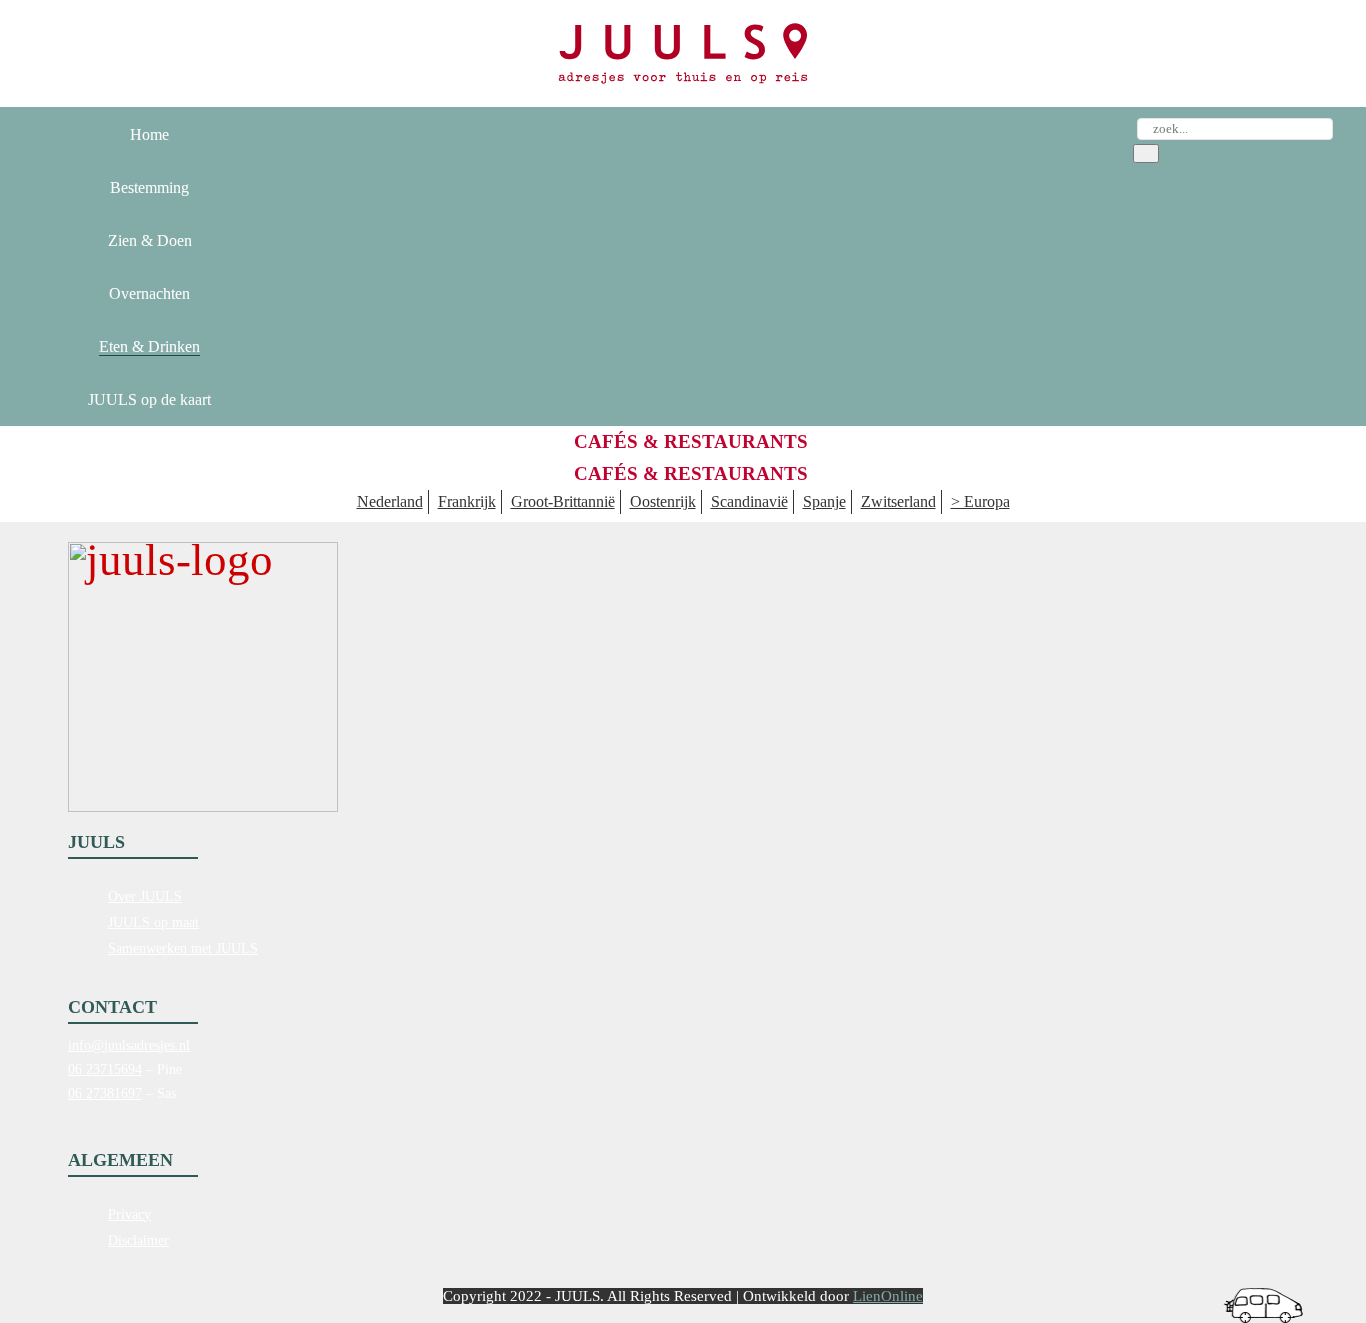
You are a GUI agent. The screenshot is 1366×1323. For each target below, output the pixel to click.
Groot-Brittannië (563, 501)
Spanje (824, 501)
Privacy (129, 1214)
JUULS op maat (153, 922)
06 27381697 (105, 1093)
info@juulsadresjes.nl (129, 1045)
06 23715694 (105, 1069)
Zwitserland (898, 501)
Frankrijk (467, 501)
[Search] (1146, 153)
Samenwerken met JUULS (183, 948)
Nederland (390, 501)
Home (149, 134)
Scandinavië (749, 501)
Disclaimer (138, 1240)
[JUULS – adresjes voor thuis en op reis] (683, 53)
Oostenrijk (663, 501)
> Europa (980, 501)
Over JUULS (145, 896)
